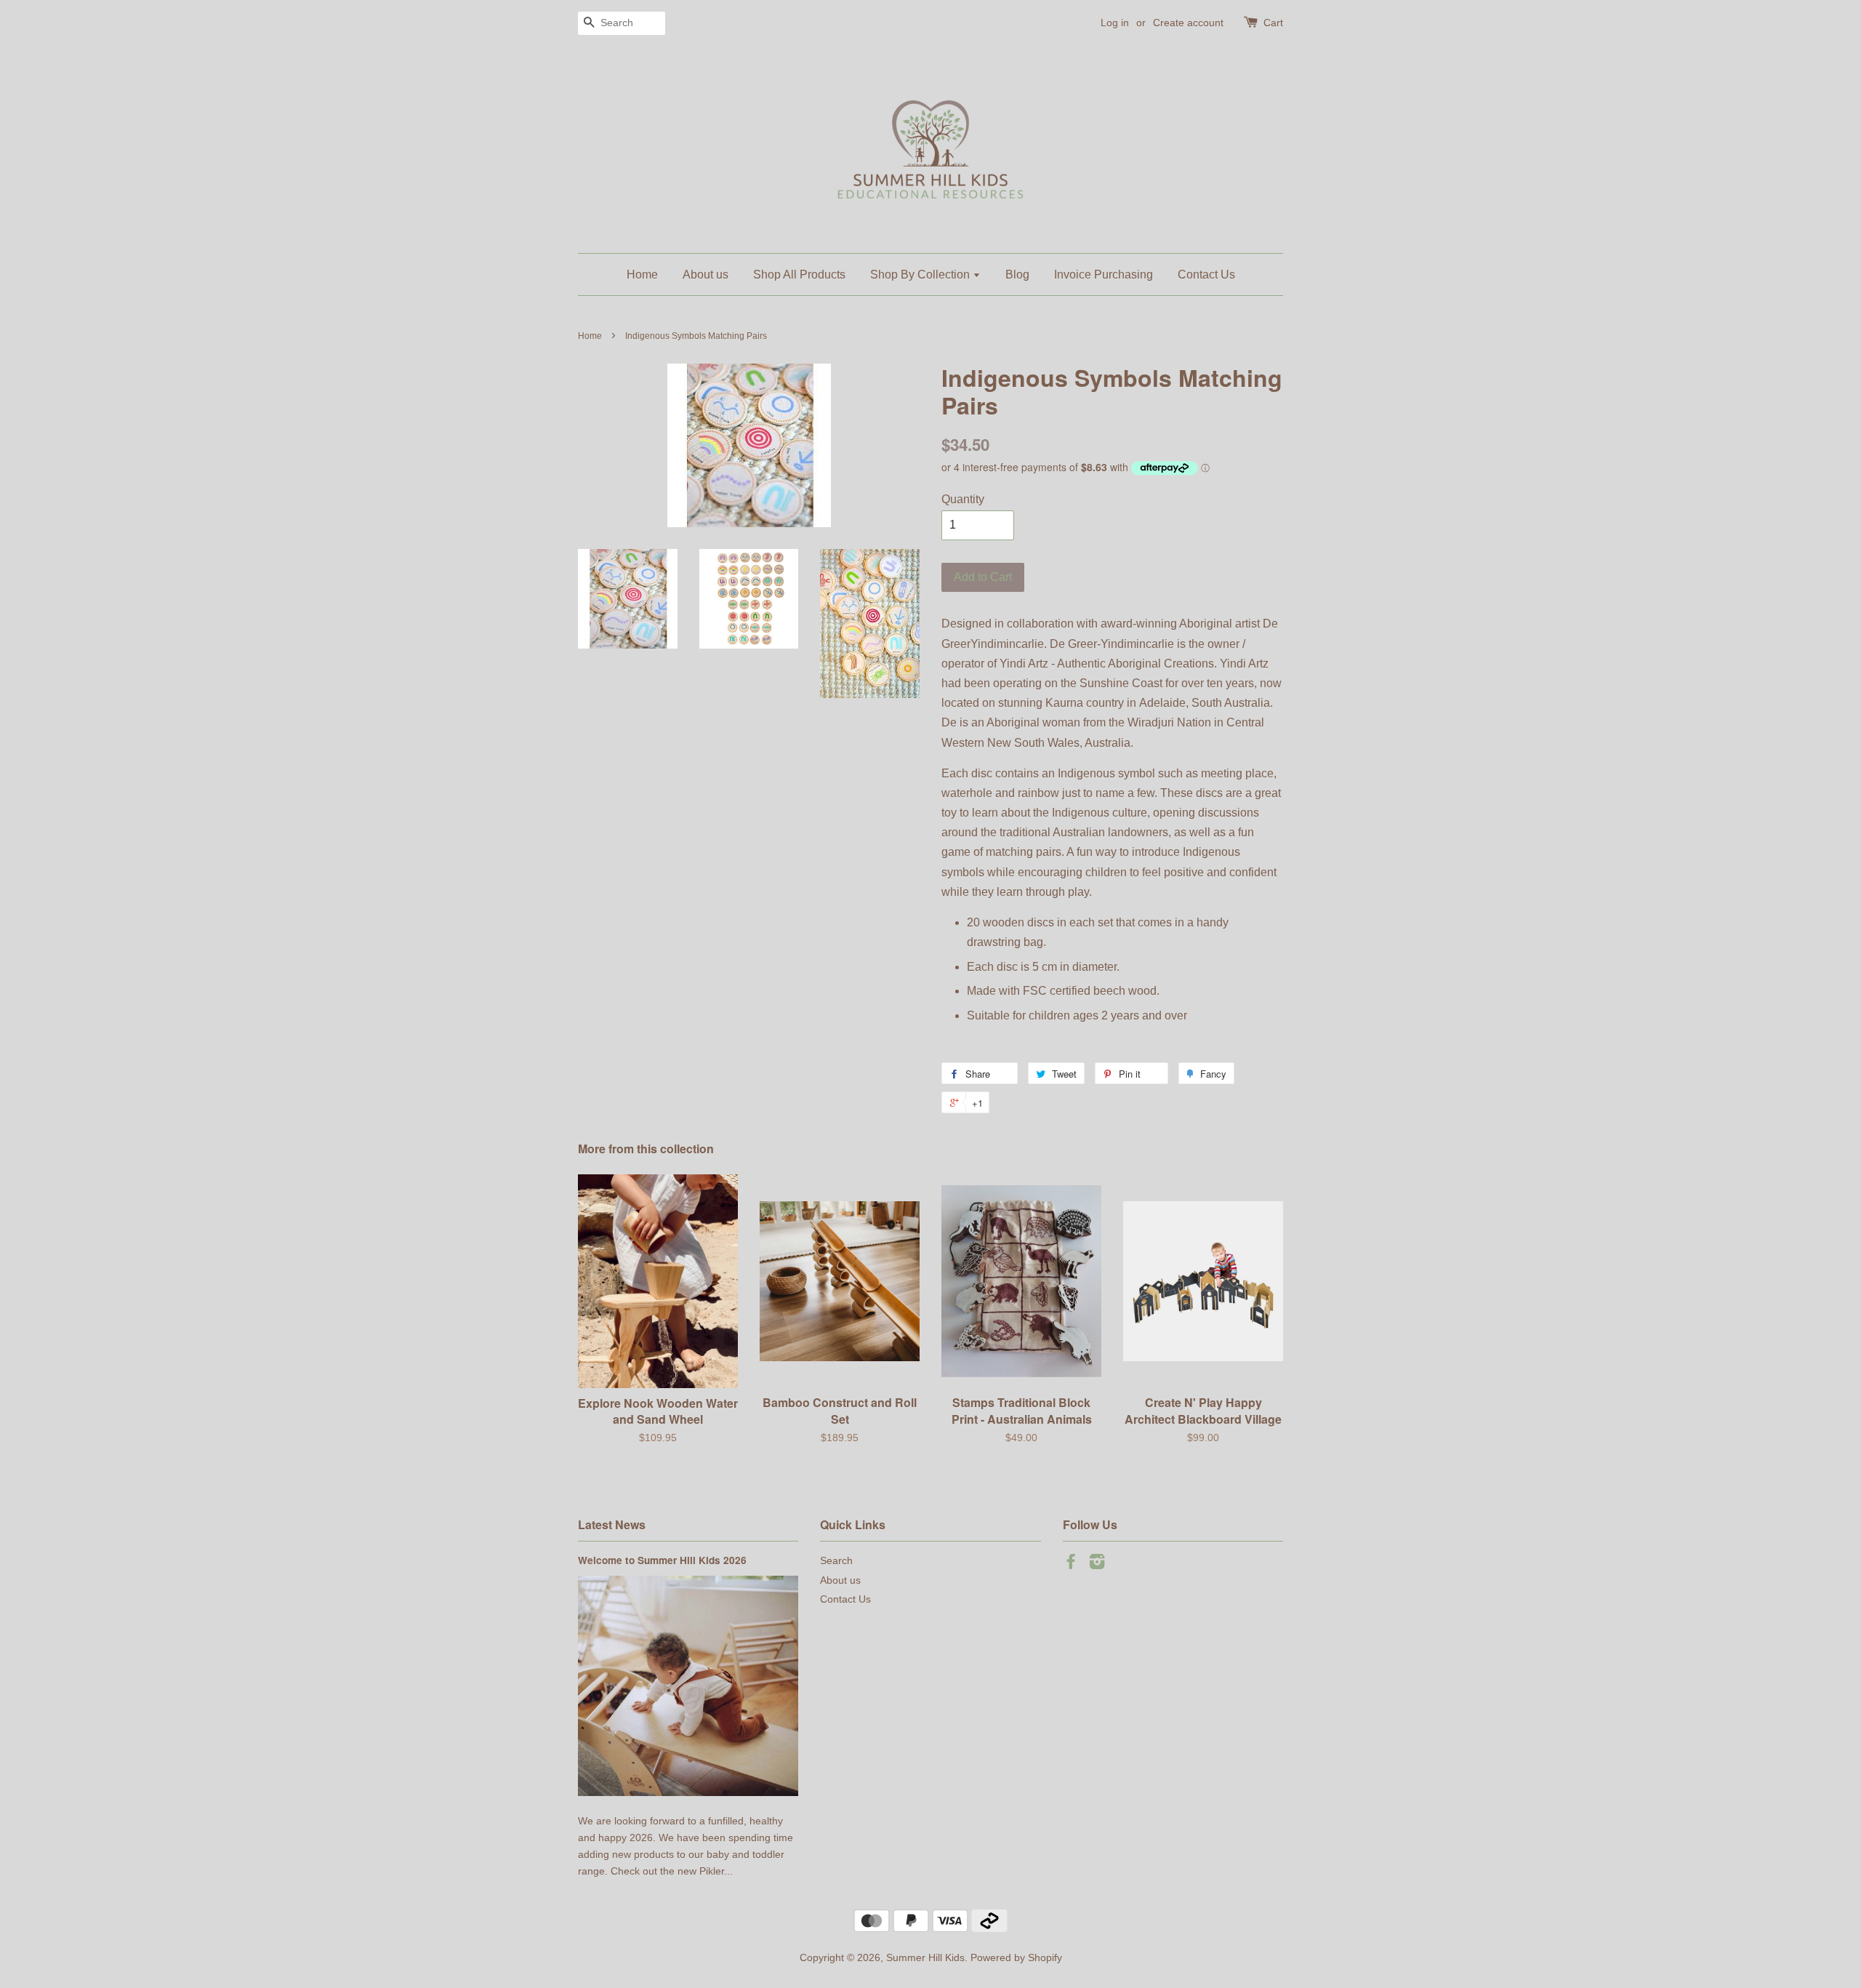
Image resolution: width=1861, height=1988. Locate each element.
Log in (1115, 23)
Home (642, 274)
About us (706, 274)
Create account (1188, 23)
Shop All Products (799, 274)
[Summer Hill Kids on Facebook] (1071, 1564)
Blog (1017, 274)
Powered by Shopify (1016, 1958)
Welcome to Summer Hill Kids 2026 (662, 1560)
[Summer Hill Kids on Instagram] (1097, 1564)
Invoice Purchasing (1104, 274)
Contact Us (1206, 274)
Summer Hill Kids (925, 1958)
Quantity (963, 499)
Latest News (612, 1524)
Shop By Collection (921, 274)
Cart (1273, 23)
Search (836, 1561)
